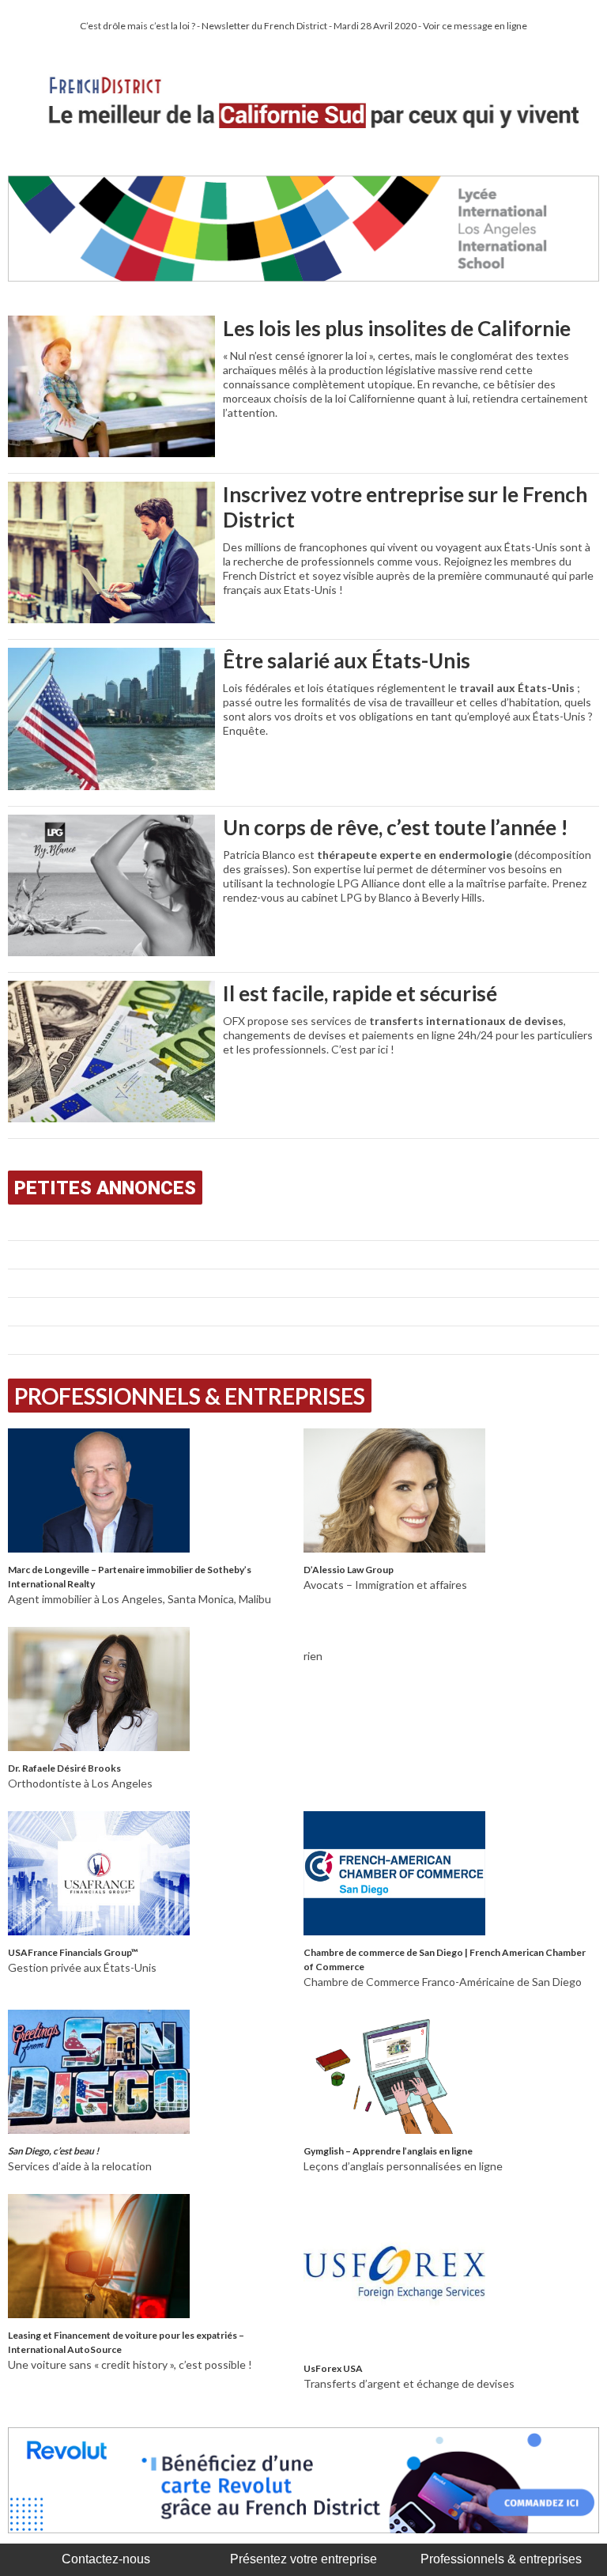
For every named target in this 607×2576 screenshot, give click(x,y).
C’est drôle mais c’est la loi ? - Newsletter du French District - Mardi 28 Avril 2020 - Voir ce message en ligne (303, 26)
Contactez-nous (106, 2559)
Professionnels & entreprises (501, 2559)
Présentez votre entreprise (303, 2559)
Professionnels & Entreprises (190, 1396)
